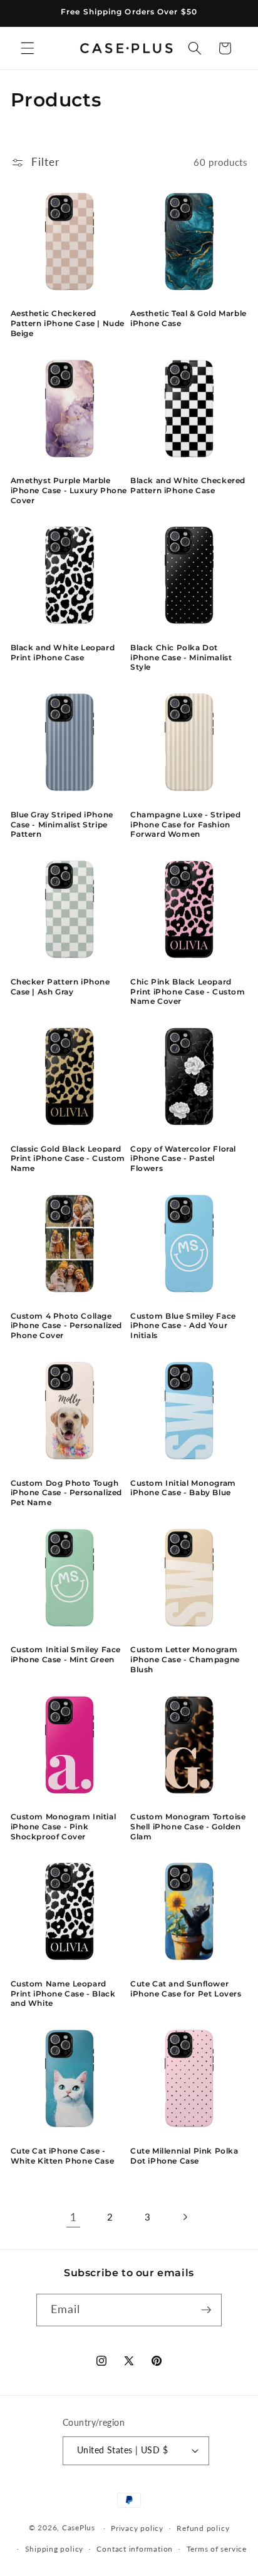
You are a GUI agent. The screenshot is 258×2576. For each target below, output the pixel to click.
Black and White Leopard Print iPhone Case (63, 652)
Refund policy (203, 2528)
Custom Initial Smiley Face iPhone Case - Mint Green (66, 1654)
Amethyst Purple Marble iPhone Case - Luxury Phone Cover (69, 490)
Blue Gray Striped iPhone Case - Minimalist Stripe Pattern (62, 824)
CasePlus (80, 2528)
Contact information (135, 2549)
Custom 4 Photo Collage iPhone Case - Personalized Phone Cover (67, 1326)
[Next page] (185, 2217)
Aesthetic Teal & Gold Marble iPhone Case (188, 318)
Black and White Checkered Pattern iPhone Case (188, 485)
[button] (28, 48)
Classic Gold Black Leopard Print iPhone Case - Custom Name (68, 1158)
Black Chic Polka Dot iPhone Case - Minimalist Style (181, 657)
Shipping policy (54, 2549)
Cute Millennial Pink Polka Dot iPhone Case (184, 2156)
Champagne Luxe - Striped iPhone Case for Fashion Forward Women (185, 824)
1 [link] (74, 2217)
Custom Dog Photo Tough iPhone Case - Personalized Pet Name (67, 1493)
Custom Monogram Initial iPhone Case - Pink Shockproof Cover (64, 1826)
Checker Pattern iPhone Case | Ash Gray (60, 987)
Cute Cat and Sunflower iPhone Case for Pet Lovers (186, 1989)
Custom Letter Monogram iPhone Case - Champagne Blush (185, 1659)
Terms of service (217, 2549)
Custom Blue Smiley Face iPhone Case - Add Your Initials (183, 1326)
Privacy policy (137, 2528)
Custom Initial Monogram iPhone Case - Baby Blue (183, 1488)
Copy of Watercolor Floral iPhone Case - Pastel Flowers (183, 1158)
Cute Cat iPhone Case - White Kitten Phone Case (63, 2156)
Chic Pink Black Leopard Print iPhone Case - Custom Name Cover (188, 991)
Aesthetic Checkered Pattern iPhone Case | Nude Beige (68, 323)
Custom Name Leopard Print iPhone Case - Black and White (63, 1993)
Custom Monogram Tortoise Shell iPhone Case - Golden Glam (188, 1826)
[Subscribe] (206, 2310)
